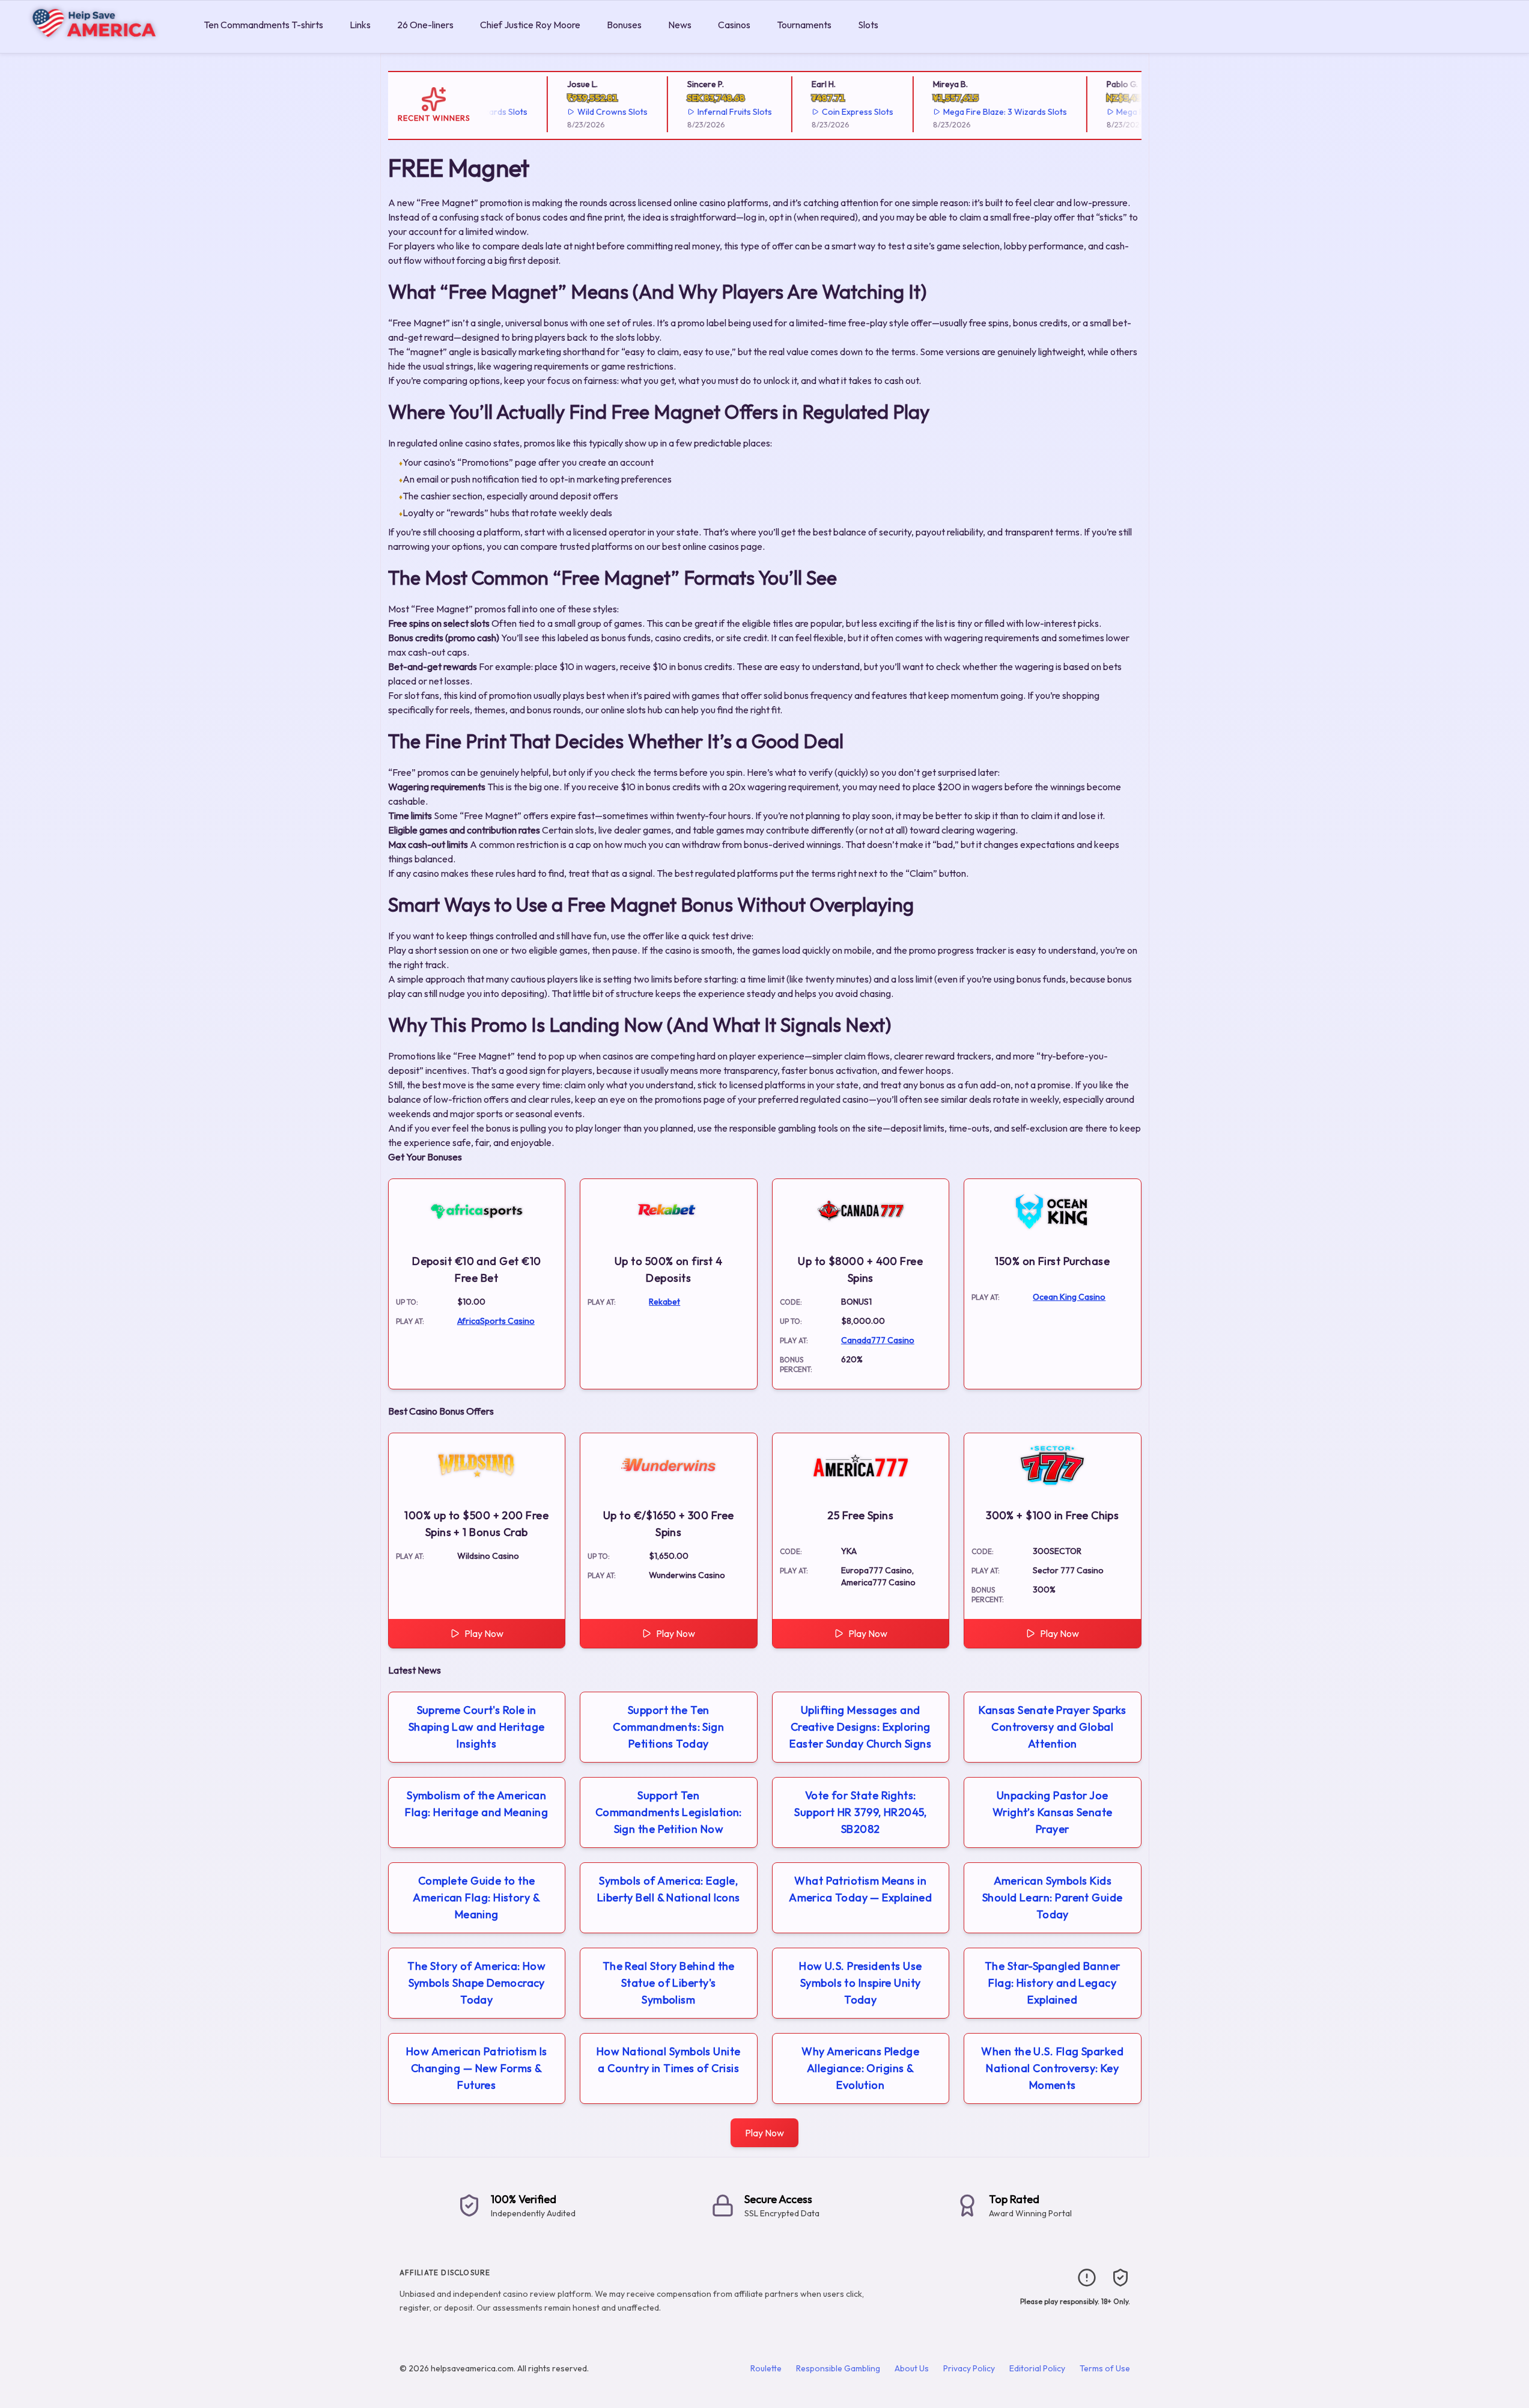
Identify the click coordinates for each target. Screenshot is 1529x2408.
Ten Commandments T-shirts (263, 25)
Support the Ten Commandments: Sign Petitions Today (668, 1727)
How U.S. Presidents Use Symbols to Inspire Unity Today (860, 1983)
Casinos (734, 25)
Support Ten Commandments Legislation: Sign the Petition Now (669, 1812)
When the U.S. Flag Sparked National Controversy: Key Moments (1052, 2068)
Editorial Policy (1037, 2368)
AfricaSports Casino (496, 1321)
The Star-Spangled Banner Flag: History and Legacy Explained (1053, 1983)
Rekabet (664, 1302)
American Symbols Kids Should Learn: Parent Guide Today (1053, 1897)
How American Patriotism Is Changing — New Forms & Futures (477, 2068)
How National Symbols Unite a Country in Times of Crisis (669, 2060)
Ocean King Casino (1069, 1297)
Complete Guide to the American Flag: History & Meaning (476, 1897)
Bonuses (624, 25)
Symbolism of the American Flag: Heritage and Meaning (476, 1804)
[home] (99, 44)
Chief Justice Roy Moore (530, 25)
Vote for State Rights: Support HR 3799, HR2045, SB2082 (860, 1812)
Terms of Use (1105, 2368)
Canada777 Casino (878, 1340)
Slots (868, 25)
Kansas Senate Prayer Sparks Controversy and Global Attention (1052, 1727)
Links (360, 25)
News (680, 25)
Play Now (484, 1633)
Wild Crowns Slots (582, 112)
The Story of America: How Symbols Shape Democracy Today (476, 1983)
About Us (912, 2368)
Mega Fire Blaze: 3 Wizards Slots (974, 112)
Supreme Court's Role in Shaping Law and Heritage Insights (477, 1727)
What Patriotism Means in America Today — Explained (860, 1889)
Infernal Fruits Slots (704, 112)
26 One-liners (425, 25)
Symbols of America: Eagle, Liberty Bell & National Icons (669, 1889)
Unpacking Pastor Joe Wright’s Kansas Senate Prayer (1053, 1812)
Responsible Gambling (838, 2368)
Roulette (766, 2368)
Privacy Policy (969, 2368)
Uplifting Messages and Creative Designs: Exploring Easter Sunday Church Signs (860, 1727)
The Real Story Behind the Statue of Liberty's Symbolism (669, 1983)
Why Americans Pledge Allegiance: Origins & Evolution (860, 2068)
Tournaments (804, 25)
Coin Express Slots (827, 112)
